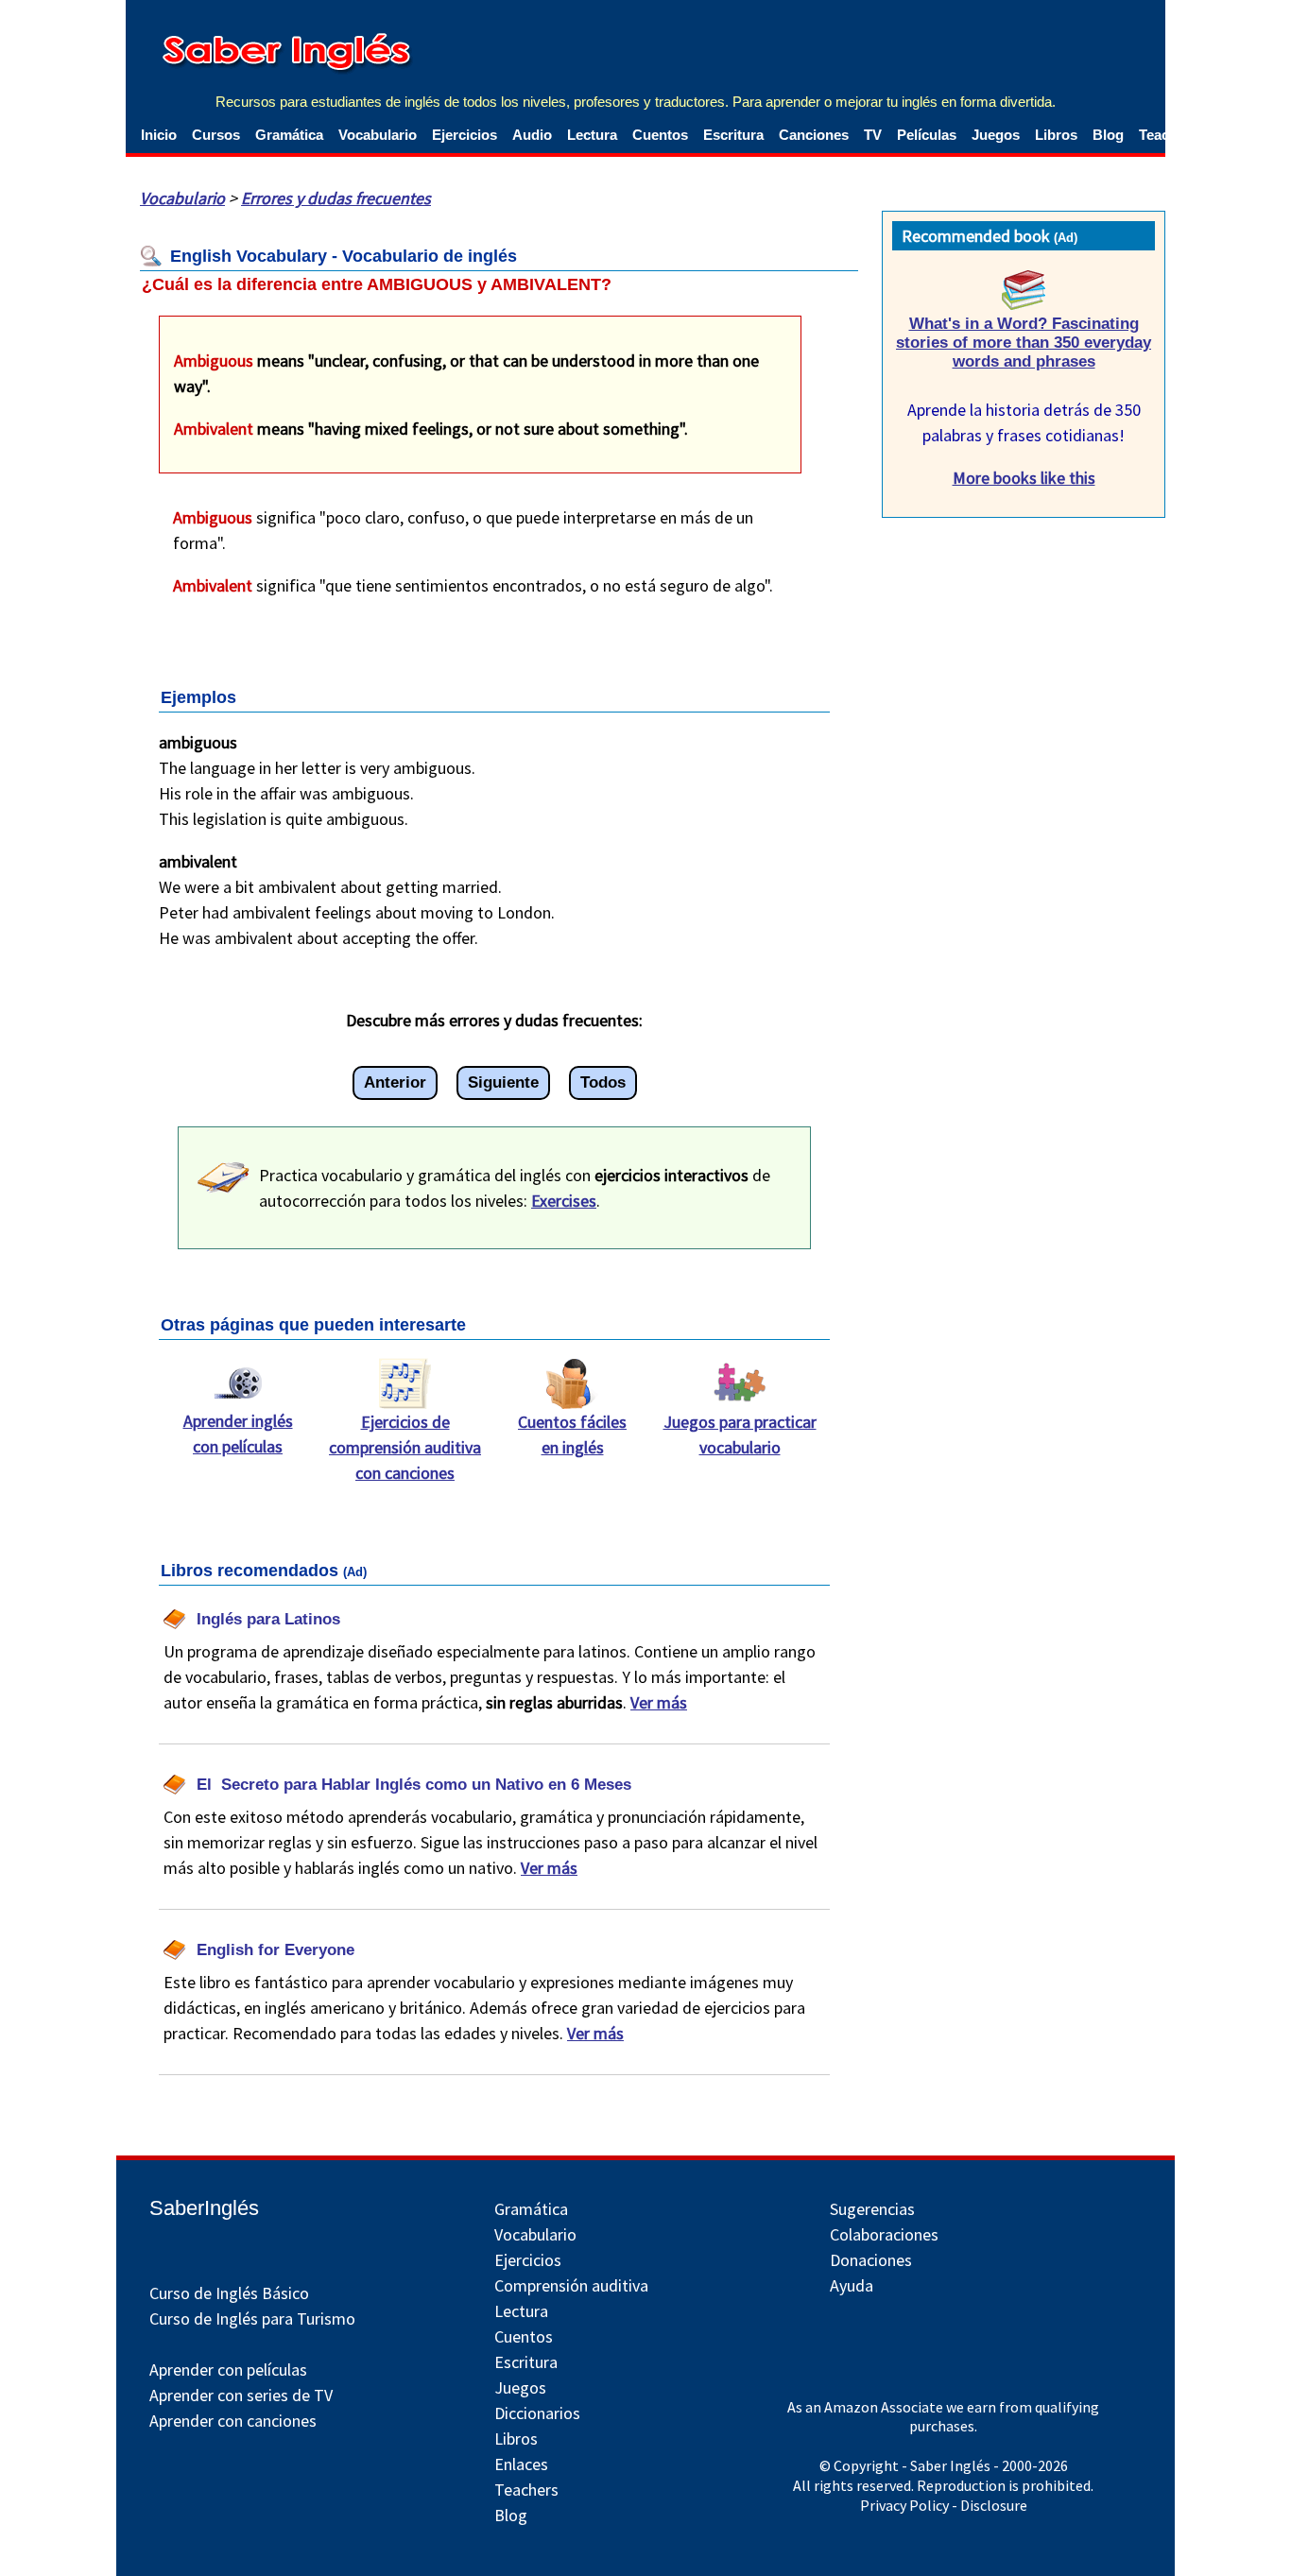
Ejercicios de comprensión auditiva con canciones (405, 1447)
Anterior (395, 1082)
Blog (1108, 135)
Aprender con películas (228, 2370)
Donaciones (871, 2260)
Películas (927, 135)
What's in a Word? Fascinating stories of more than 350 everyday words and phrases (1024, 343)
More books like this (1024, 478)
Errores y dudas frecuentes (336, 198)
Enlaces (521, 2464)
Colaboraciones (884, 2234)
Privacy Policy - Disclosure (944, 2505)
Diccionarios (537, 2413)
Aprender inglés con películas (238, 1434)
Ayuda (852, 2285)
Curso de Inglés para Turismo (252, 2318)
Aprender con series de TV (241, 2395)
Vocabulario (378, 135)
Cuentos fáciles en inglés (572, 1434)
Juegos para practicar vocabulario (740, 1434)
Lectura (592, 135)
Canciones (814, 135)
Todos (603, 1082)
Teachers (526, 2490)
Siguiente (503, 1082)
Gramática (289, 135)
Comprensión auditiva (571, 2285)
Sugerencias (872, 2209)
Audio (532, 135)
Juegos (996, 135)
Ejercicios (465, 135)
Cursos (216, 135)
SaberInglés (204, 2208)
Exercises (564, 1201)
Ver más (659, 1702)
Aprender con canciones (233, 2421)
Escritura (733, 135)
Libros (1056, 135)
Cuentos (660, 135)
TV (873, 135)
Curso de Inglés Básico (229, 2293)
